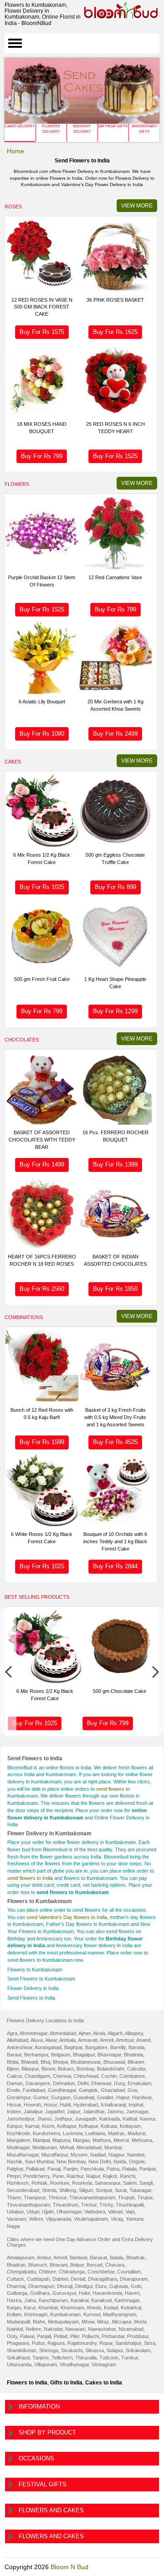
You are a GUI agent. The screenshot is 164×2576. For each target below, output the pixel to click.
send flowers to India (30, 1878)
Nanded (136, 2155)
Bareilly (118, 2047)
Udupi (33, 2212)
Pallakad (35, 2169)
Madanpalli (18, 2322)
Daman (15, 2083)
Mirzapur (122, 2322)
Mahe (39, 2322)
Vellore (36, 2219)
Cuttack (15, 2279)
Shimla (49, 2190)
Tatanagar (140, 2190)
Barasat (98, 2258)
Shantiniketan (22, 2350)
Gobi (136, 2286)
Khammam (72, 2308)
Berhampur (36, 2055)
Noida (120, 2162)
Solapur (115, 2350)
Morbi (140, 2322)
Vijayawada (59, 2219)
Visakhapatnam (91, 2219)
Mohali (67, 2147)
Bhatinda (133, 2055)
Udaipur (15, 2212)
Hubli (65, 2105)
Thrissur (57, 2197)
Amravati (88, 2040)
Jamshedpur (20, 2119)
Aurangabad (48, 2047)
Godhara (40, 2293)
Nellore (33, 2329)
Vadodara (95, 2212)
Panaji (54, 2169)
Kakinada (110, 2119)
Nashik (15, 2162)
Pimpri (14, 2176)
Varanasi (16, 2219)
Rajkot (110, 2176)
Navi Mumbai (39, 2162)
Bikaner (136, 2062)
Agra (12, 2033)
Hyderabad (86, 2105)
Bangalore (96, 2047)
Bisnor (48, 2069)
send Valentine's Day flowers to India (67, 1917)
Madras (116, 2133)
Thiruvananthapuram (92, 2197)
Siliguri (86, 2190)
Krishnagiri (36, 2314)
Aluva (37, 2040)
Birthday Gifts (113, 126)
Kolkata (109, 2126)
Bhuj (45, 2062)
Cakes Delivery (20, 126)
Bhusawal (114, 2062)
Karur (30, 2308)
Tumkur (130, 2358)
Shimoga (49, 2350)
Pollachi (90, 2336)
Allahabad (18, 2040)
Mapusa (61, 2140)
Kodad (111, 2308)
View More (137, 206)
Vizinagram (104, 2364)
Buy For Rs (42, 332)
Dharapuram (134, 2279)
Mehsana (142, 2140)
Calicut (14, 2076)
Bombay (85, 2069)
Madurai (136, 2133)
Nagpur (116, 2155)
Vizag (117, 2219)
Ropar (106, 2343)
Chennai (62, 2076)
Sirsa (150, 2343)
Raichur (75, 2176)
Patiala (129, 2169)
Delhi (83, 2083)
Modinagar (18, 2147)
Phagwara (18, 2343)
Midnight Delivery (82, 129)
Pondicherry (36, 2176)
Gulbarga (17, 2293)
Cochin (109, 2076)
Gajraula (119, 2286)
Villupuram (46, 2364)
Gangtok (88, 2090)
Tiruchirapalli (130, 2205)
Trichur (89, 2205)
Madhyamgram (120, 2314)
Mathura (102, 2140)
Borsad (95, 2265)
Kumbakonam (65, 2314)
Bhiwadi (29, 2062)
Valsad (115, 2212)
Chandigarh (37, 2076)
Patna (113, 2169)
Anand (143, 2040)
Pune (58, 2176)
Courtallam (129, 2272)
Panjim (71, 2169)
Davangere (38, 2083)
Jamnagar (137, 2111)
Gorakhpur (19, 2097)
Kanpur (15, 2126)
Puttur (38, 2343)
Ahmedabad (63, 2033)
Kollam (14, 2314)
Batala (117, 2258)
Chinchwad (86, 2076)
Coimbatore (132, 2076)
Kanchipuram (53, 2300)
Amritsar (125, 2040)
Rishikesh (18, 2183)
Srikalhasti (18, 2358)
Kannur (148, 2119)
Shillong (68, 2190)
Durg (119, 2083)
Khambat (48, 2308)
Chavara (115, 2265)
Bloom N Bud (69, 2567)
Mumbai (113, 2147)
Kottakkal (131, 2308)
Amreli (107, 2040)
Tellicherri (62, 2358)
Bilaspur (30, 2069)
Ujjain (48, 2212)
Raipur (93, 2176)
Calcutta (136, 2069)
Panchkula (92, 2169)
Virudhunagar (74, 2364)
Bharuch (38, 2265)
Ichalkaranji (113, 2105)
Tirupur (145, 2197)
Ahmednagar (33, 2033)
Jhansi (44, 2119)
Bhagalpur (84, 2055)
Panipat (148, 2169)
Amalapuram (21, 2258)
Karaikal (79, 2300)
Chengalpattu (21, 2272)
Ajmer (85, 2033)
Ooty (12, 2336)
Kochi (48, 2126)
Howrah (32, 2105)
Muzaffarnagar (23, 2155)
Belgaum (61, 2055)
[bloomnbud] (121, 10)
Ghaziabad (113, 2090)
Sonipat (104, 2190)
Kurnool (92, 2314)
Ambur (44, 2258)
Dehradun (64, 2083)
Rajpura (56, 2343)
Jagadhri (55, 2111)
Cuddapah (38, 2279)
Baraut (14, 2055)
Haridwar (142, 2097)
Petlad (61, 2336)
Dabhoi (60, 2279)
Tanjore (41, 2358)
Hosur (50, 2105)
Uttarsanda (19, 2364)
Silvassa (95, 2350)
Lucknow (73, 2133)
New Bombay (71, 2162)
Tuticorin (109, 2358)
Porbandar (113, 2336)
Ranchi (128, 2176)
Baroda (136, 2047)
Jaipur (74, 2111)
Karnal (32, 2126)
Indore (14, 2111)
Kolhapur (67, 2126)
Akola (99, 2033)
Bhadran (16, 2265)
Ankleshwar (20, 2047)
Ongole (137, 2162)
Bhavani (59, 2265)
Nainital (15, 2329)
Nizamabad (131, 2329)
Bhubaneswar (86, 2062)
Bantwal (78, 2258)
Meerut (121, 2140)
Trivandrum (66, 2205)
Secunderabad (23, 2190)
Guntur (41, 2097)
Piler (75, 2336)
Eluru (101, 2286)
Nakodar (53, 2329)
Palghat (15, 2169)
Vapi (130, 2212)
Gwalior (105, 2097)
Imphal (136, 2105)
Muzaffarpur (55, 2155)
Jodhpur (63, 2119)
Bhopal (60, 2062)
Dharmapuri (41, 2286)
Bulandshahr (111, 2069)
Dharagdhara (102, 2279)
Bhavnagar (109, 2055)
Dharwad (101, 2083)
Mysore (79, 2155)
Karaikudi (101, 2300)
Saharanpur (108, 2183)
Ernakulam (139, 2083)
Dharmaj (16, 2286)
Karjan (14, 2308)
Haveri (132, 2293)
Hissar (14, 2105)
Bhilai (13, 2062)
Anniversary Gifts (144, 129)
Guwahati (84, 2097)
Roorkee (60, 2183)
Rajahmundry (82, 2343)
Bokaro (66, 2069)
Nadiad (98, 2155)
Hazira (14, 2300)
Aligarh (115, 2033)
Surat (121, 2190)
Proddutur (138, 2336)
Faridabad (34, 2090)
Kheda (94, 2308)
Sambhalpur (128, 2343)
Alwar (51, 2040)
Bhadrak (136, 2258)
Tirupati (126, 2197)
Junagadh (86, 2119)
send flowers (110, 1789)
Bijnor (13, 2069)
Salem (130, 2183)
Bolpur (77, 2265)
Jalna (30, 2300)
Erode (13, 2090)
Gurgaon (61, 2097)
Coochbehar (101, 2272)
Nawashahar (102, 2329)
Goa (132, 2090)
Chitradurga (72, 2272)
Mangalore (18, 2140)
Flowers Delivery (51, 129)
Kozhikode (18, 2133)
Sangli (146, 2183)
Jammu (115, 2111)
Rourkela (82, 2183)
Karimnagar (127, 2300)
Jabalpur (33, 2111)
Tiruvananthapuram (28, 2205)
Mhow (88, 2322)
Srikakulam (138, 2350)
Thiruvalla (86, 2358)
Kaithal (130, 2119)
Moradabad (89, 2147)
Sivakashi (72, 2350)
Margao (81, 2140)
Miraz (103, 2322)
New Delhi (100, 2162)
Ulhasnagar (69, 2212)
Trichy (106, 2205)
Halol (84, 2293)
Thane (14, 2197)
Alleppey (134, 2033)
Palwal (27, 2336)
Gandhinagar (62, 2090)
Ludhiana (95, 2133)
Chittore (47, 2272)
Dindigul (84, 2286)
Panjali (44, 2336)
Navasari (75, 2329)
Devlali (78, 2279)
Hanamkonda (107, 2293)
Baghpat (73, 2047)
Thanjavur (35, 2197)
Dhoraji (65, 2286)
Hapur (123, 2097)
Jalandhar (94, 2111)
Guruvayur (64, 2293)
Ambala (67, 2040)
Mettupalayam (63, 2322)
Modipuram (45, 2147)
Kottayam (130, 2126)
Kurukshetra (46, 2133)
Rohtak (39, 2183)
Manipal (41, 2140)
